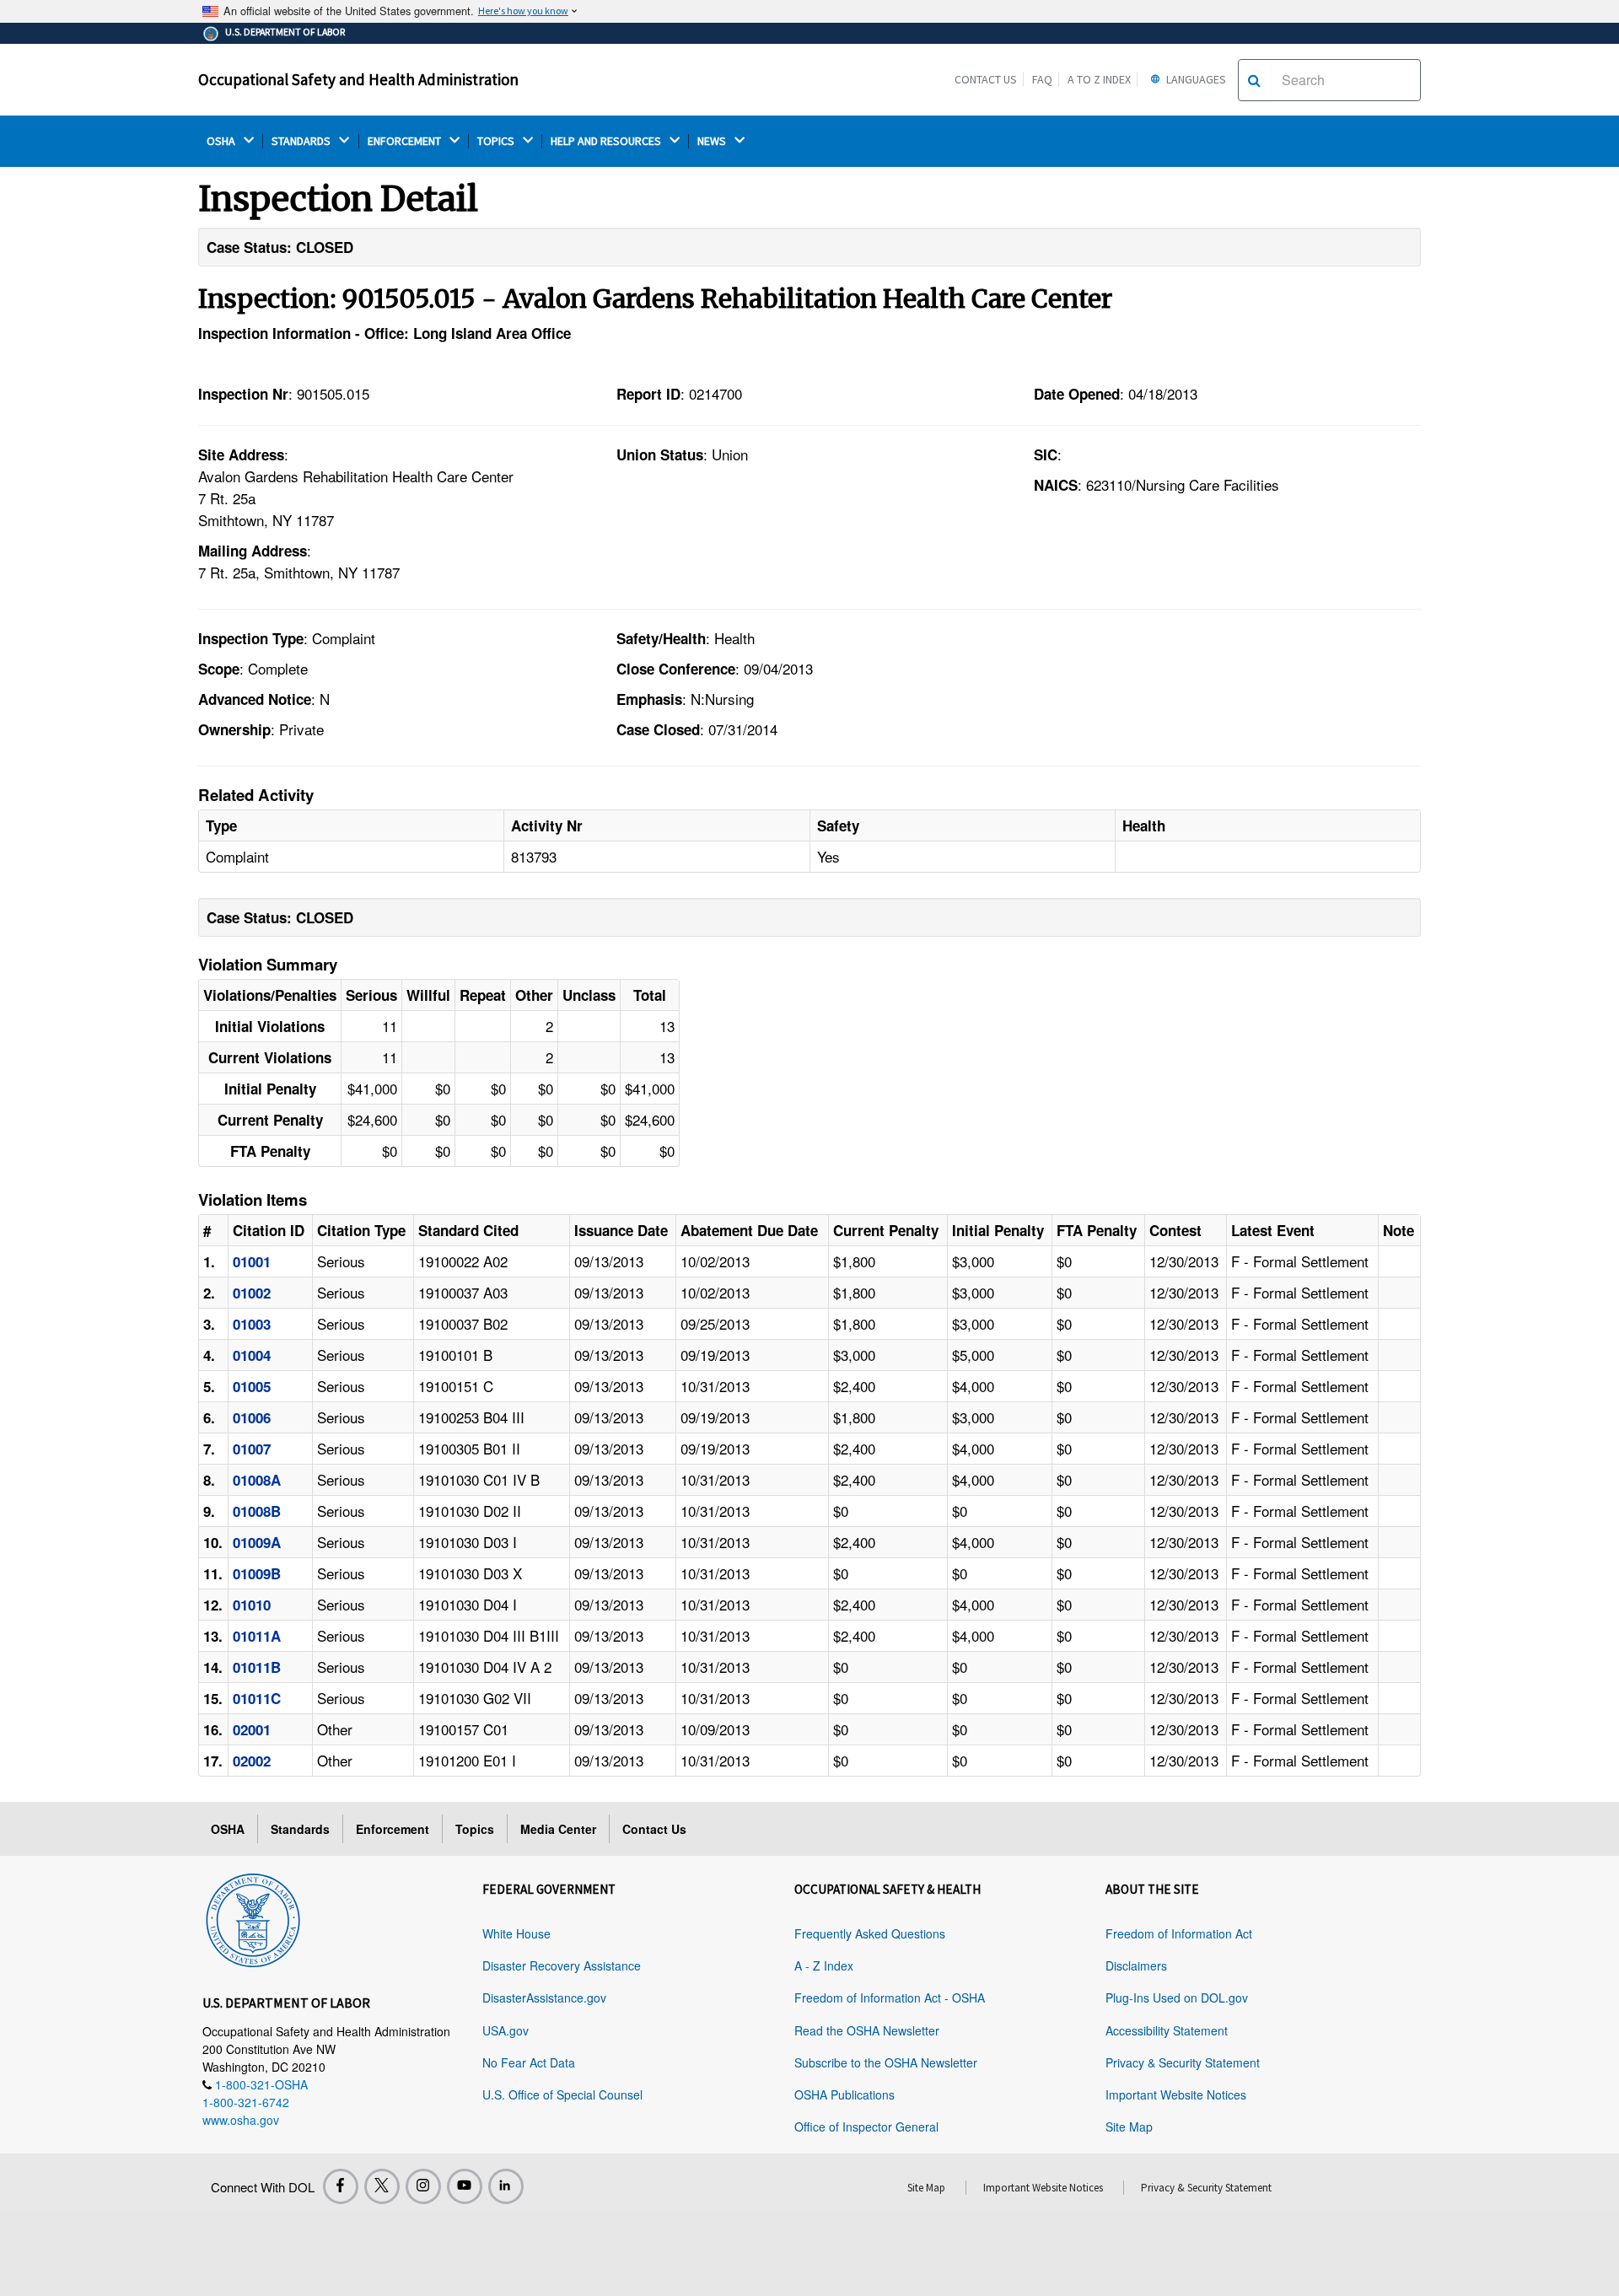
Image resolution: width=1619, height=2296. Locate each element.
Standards (300, 1829)
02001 (252, 1729)
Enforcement (393, 1829)
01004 (252, 1355)
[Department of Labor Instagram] (423, 2186)
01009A (257, 1542)
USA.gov (506, 2030)
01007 (252, 1449)
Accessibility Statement (1167, 2030)
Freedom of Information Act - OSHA (890, 1998)
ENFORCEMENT (406, 141)
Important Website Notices (1176, 2094)
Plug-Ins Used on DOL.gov (1177, 1998)
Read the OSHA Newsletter (867, 2030)
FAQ (1042, 79)
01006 (252, 1417)
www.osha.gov (241, 2120)
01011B (257, 1667)
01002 (252, 1293)
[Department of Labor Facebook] (341, 2186)
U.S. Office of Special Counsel (562, 2094)
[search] (1254, 80)
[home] (253, 1917)
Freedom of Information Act (1179, 1933)
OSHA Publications (844, 2094)
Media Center (558, 1829)
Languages (1195, 79)
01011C (257, 1698)
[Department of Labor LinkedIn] (506, 2186)
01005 (252, 1386)
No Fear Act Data (529, 2062)
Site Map (1129, 2127)
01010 (252, 1605)
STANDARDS (302, 141)
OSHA (222, 141)
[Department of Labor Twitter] (382, 2186)
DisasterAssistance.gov (544, 1998)
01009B (257, 1573)
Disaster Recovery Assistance (562, 1965)
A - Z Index (824, 1965)
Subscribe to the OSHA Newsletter (886, 2062)
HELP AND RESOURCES (607, 141)
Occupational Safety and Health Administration (358, 79)
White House (516, 1933)
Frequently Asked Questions (870, 1933)
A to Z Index (1099, 79)
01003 (252, 1324)
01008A (257, 1480)
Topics (475, 1829)
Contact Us (986, 79)
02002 (252, 1761)
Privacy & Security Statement (1183, 2062)
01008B (257, 1511)
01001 (252, 1261)
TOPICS (497, 141)
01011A (257, 1636)
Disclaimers (1136, 1965)
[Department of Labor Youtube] (465, 2186)
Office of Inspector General (866, 2127)
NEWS (713, 141)
